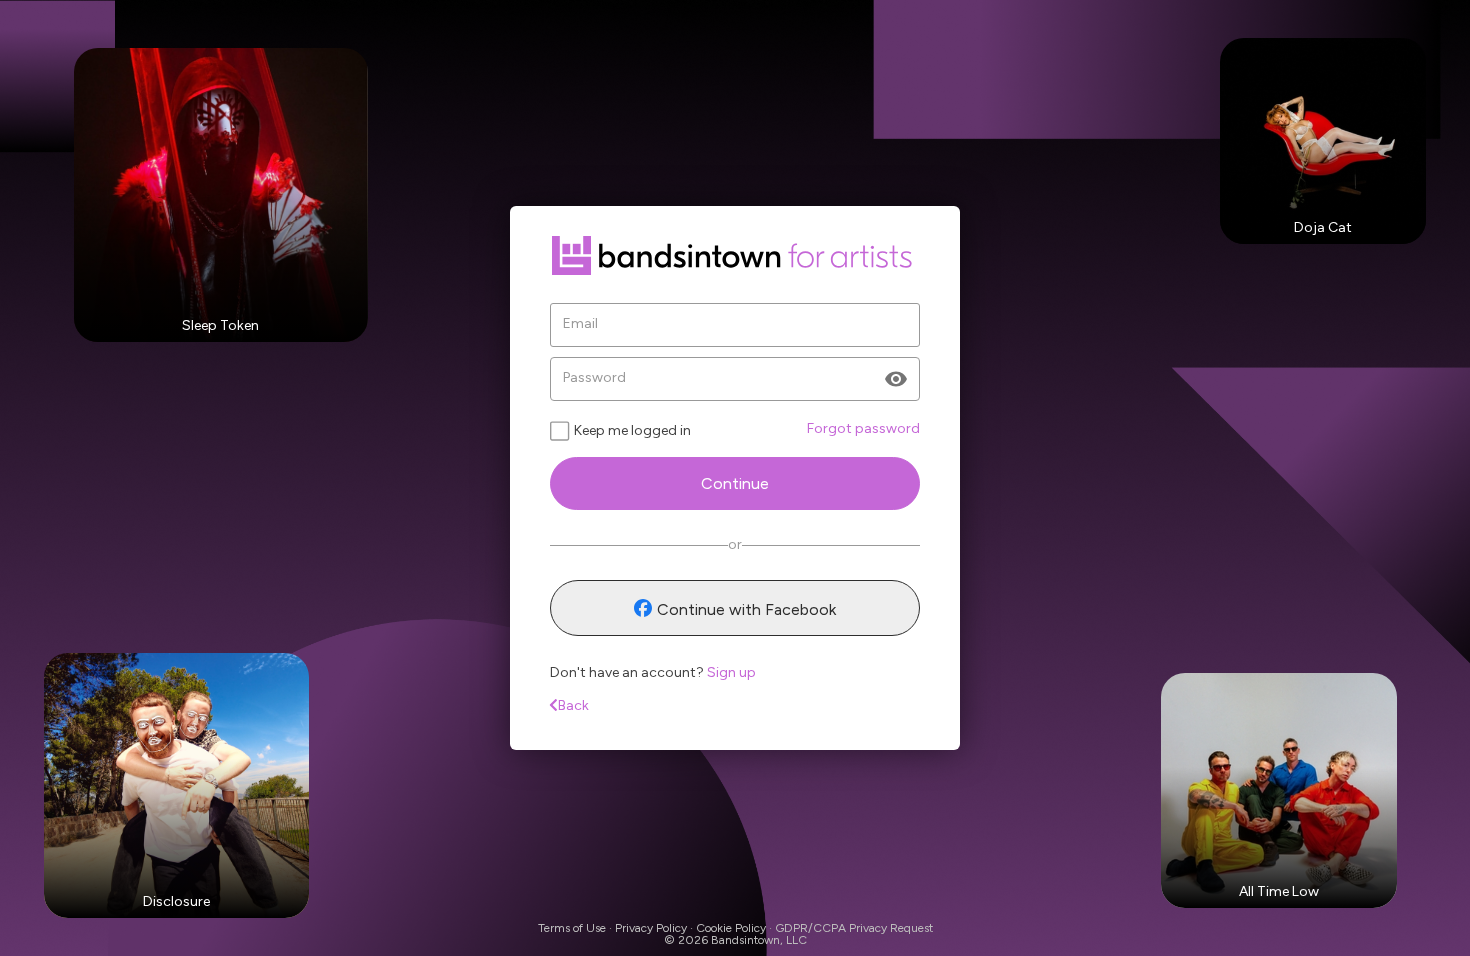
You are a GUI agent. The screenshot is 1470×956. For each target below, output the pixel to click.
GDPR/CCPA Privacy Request (854, 928)
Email (580, 324)
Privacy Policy (651, 928)
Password (594, 378)
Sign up (731, 672)
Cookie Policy (731, 928)
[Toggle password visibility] (896, 379)
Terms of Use (572, 928)
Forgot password (863, 428)
